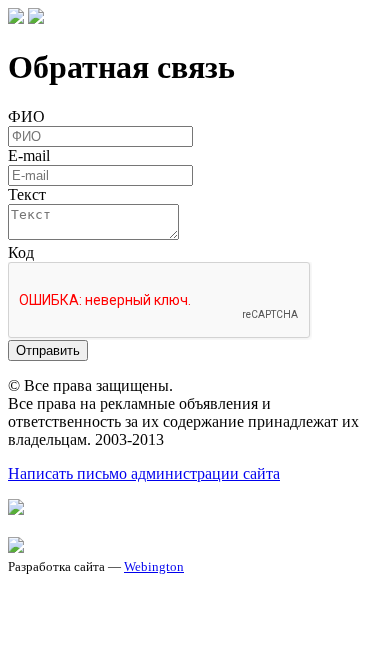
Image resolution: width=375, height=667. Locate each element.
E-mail (29, 155)
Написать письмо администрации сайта (144, 473)
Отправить (48, 350)
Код (21, 252)
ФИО (26, 116)
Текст (27, 194)
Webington (154, 566)
